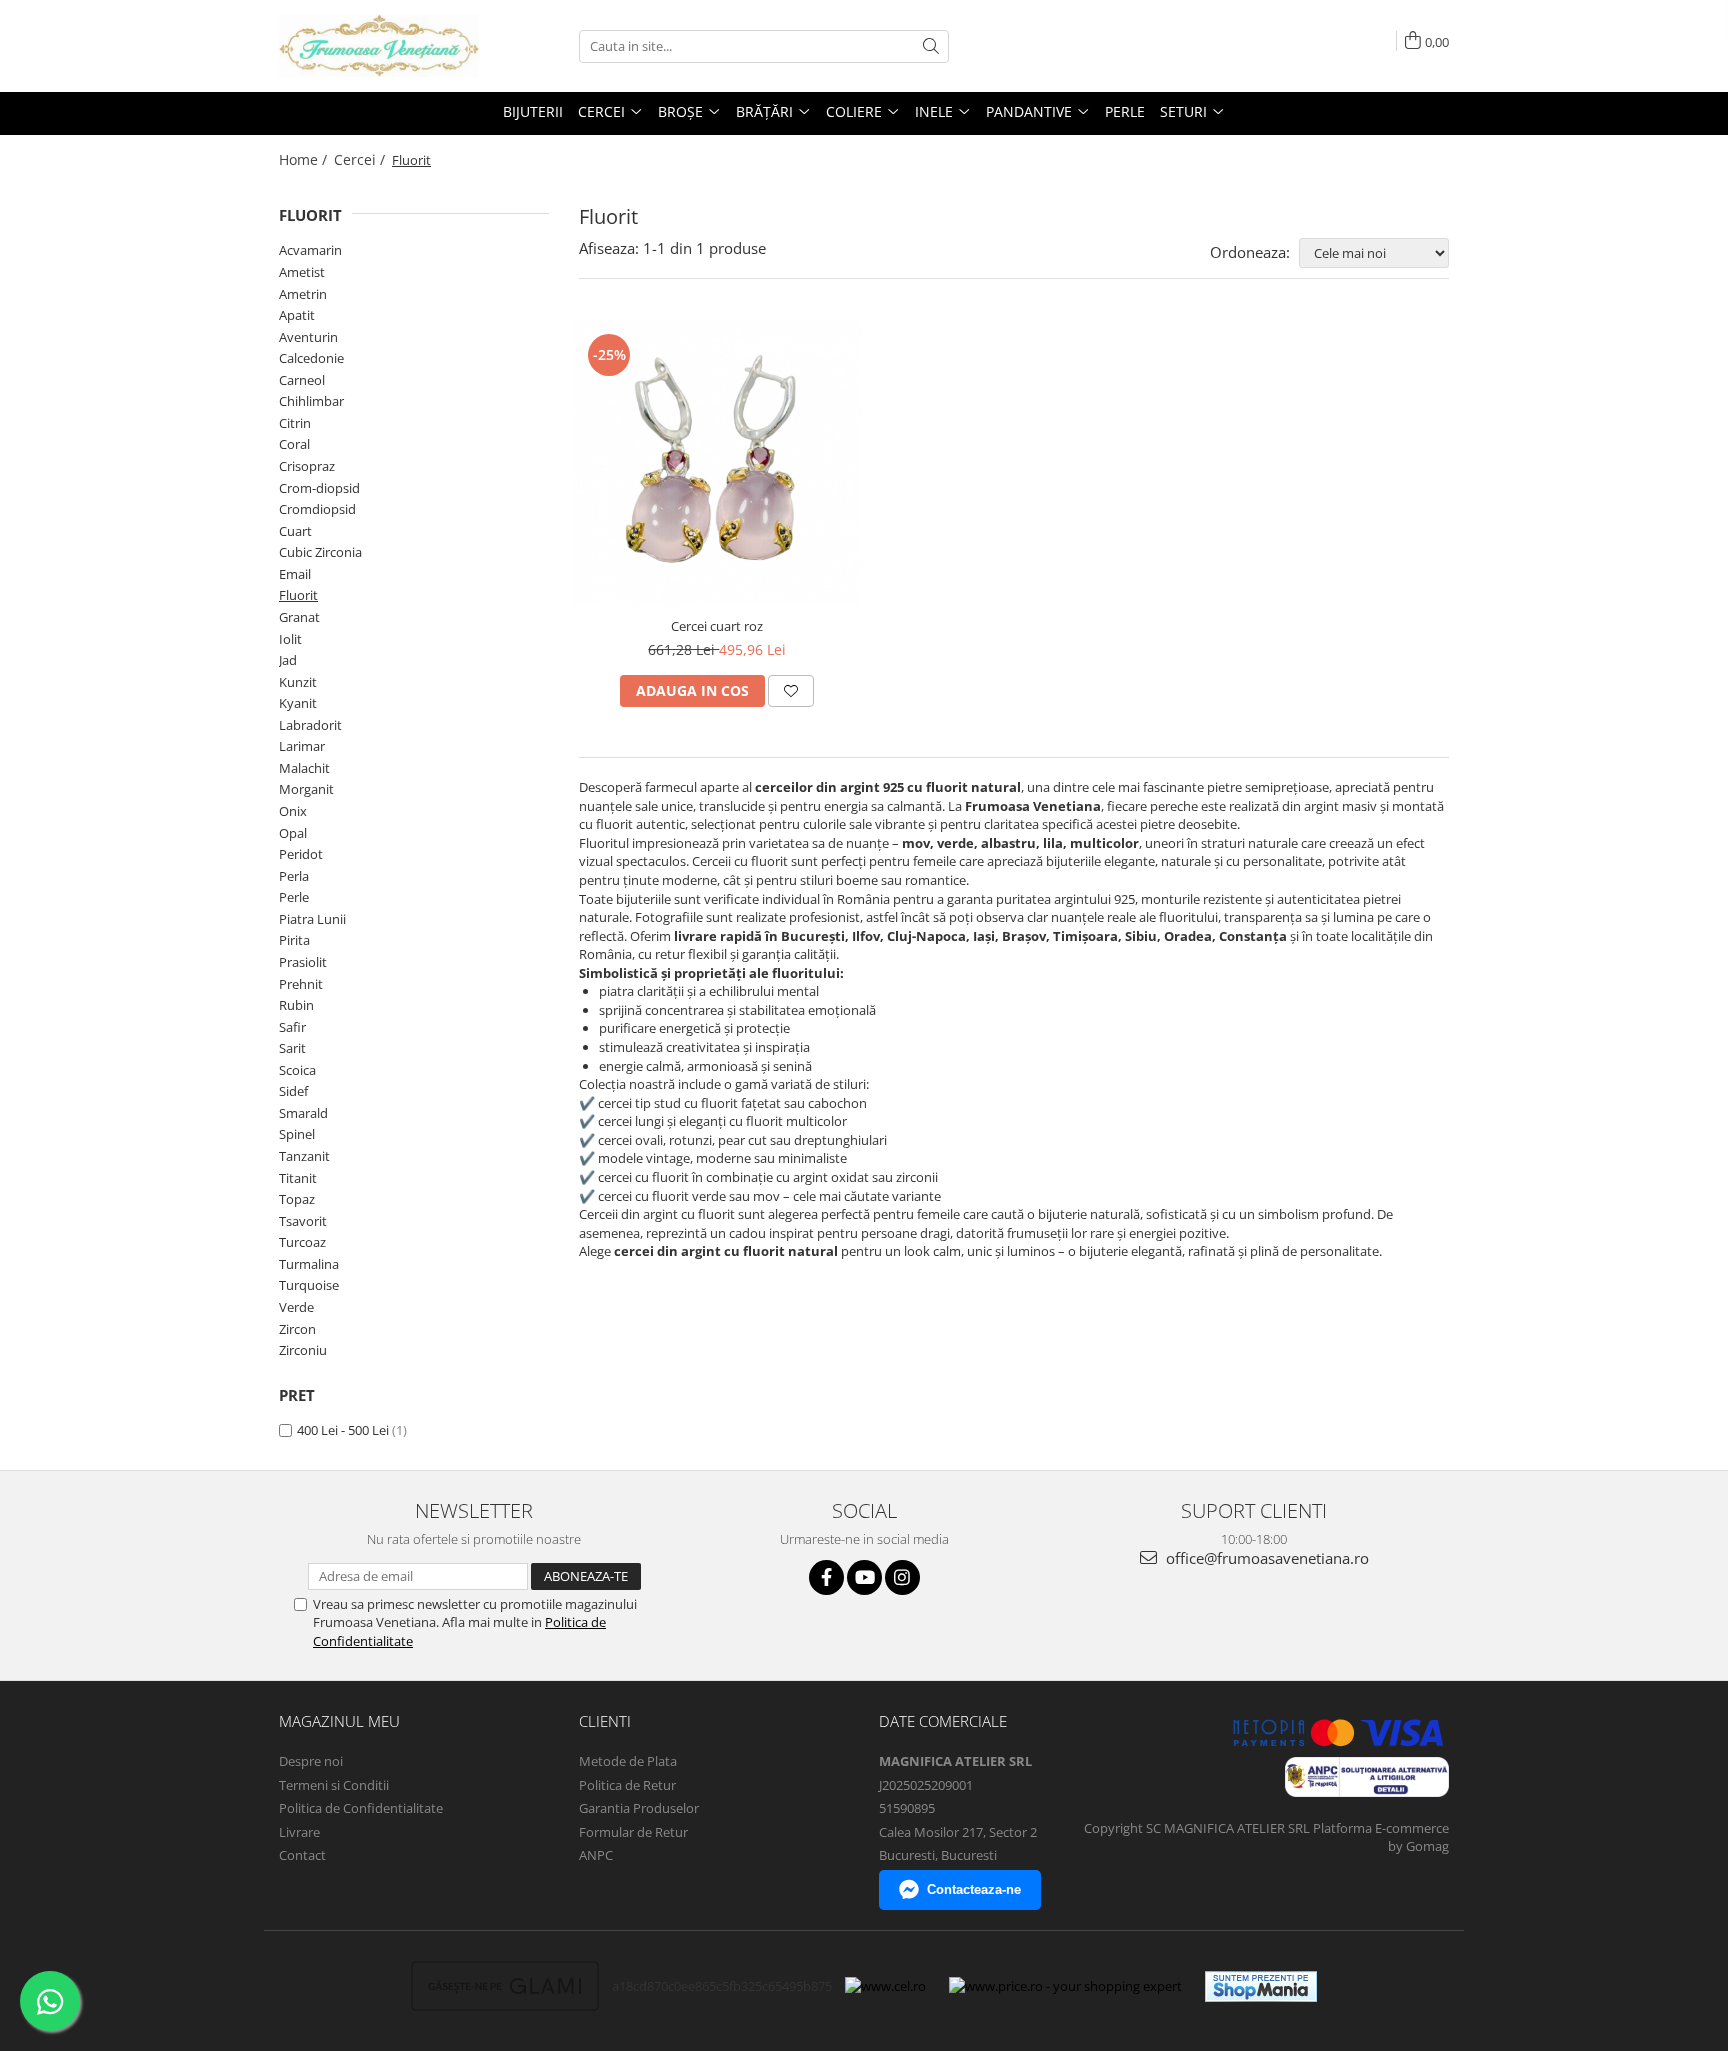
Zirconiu (303, 1350)
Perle (294, 897)
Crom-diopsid (319, 488)
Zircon (297, 1329)
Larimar (302, 746)
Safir (292, 1027)
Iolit (290, 639)
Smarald (303, 1113)
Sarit (292, 1048)
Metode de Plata (628, 1761)
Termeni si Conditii (334, 1785)
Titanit (298, 1178)
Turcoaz (302, 1242)
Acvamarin (310, 250)
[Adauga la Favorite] (791, 691)
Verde (296, 1307)
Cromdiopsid (317, 509)
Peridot (301, 854)
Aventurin (308, 337)
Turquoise (309, 1285)
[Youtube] (864, 1577)
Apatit (297, 315)
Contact (302, 1855)
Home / (305, 159)
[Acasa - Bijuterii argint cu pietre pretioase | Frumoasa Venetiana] (379, 46)
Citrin (295, 423)
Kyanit (298, 703)
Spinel (297, 1134)
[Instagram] (902, 1577)
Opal (293, 833)
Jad (288, 660)
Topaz (297, 1199)
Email (295, 574)
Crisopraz (307, 466)
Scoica (297, 1070)
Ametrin (303, 294)
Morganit (306, 789)
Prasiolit (303, 962)
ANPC (596, 1855)
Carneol (302, 380)
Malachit (304, 768)
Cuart (295, 531)
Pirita (294, 940)
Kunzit (298, 682)
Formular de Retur (633, 1832)
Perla (294, 876)
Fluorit (298, 595)
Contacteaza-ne (974, 1889)
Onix (293, 811)
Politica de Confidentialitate (361, 1808)
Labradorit (310, 725)
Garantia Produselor (639, 1808)
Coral (294, 444)
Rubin (296, 1005)
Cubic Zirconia (320, 552)
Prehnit (301, 984)
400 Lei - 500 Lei (343, 1430)
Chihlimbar (311, 401)
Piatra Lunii (312, 919)
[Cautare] (931, 46)
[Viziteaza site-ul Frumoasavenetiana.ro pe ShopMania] (1261, 1986)
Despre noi (311, 1761)
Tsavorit (303, 1221)
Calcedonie (311, 358)
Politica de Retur (627, 1785)
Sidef (293, 1091)
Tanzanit (304, 1156)
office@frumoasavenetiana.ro (1265, 1558)
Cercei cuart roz (717, 626)
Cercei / (361, 159)
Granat (299, 617)
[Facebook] (826, 1577)
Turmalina (309, 1264)
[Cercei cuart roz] (717, 463)
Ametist (302, 272)
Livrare (299, 1832)
